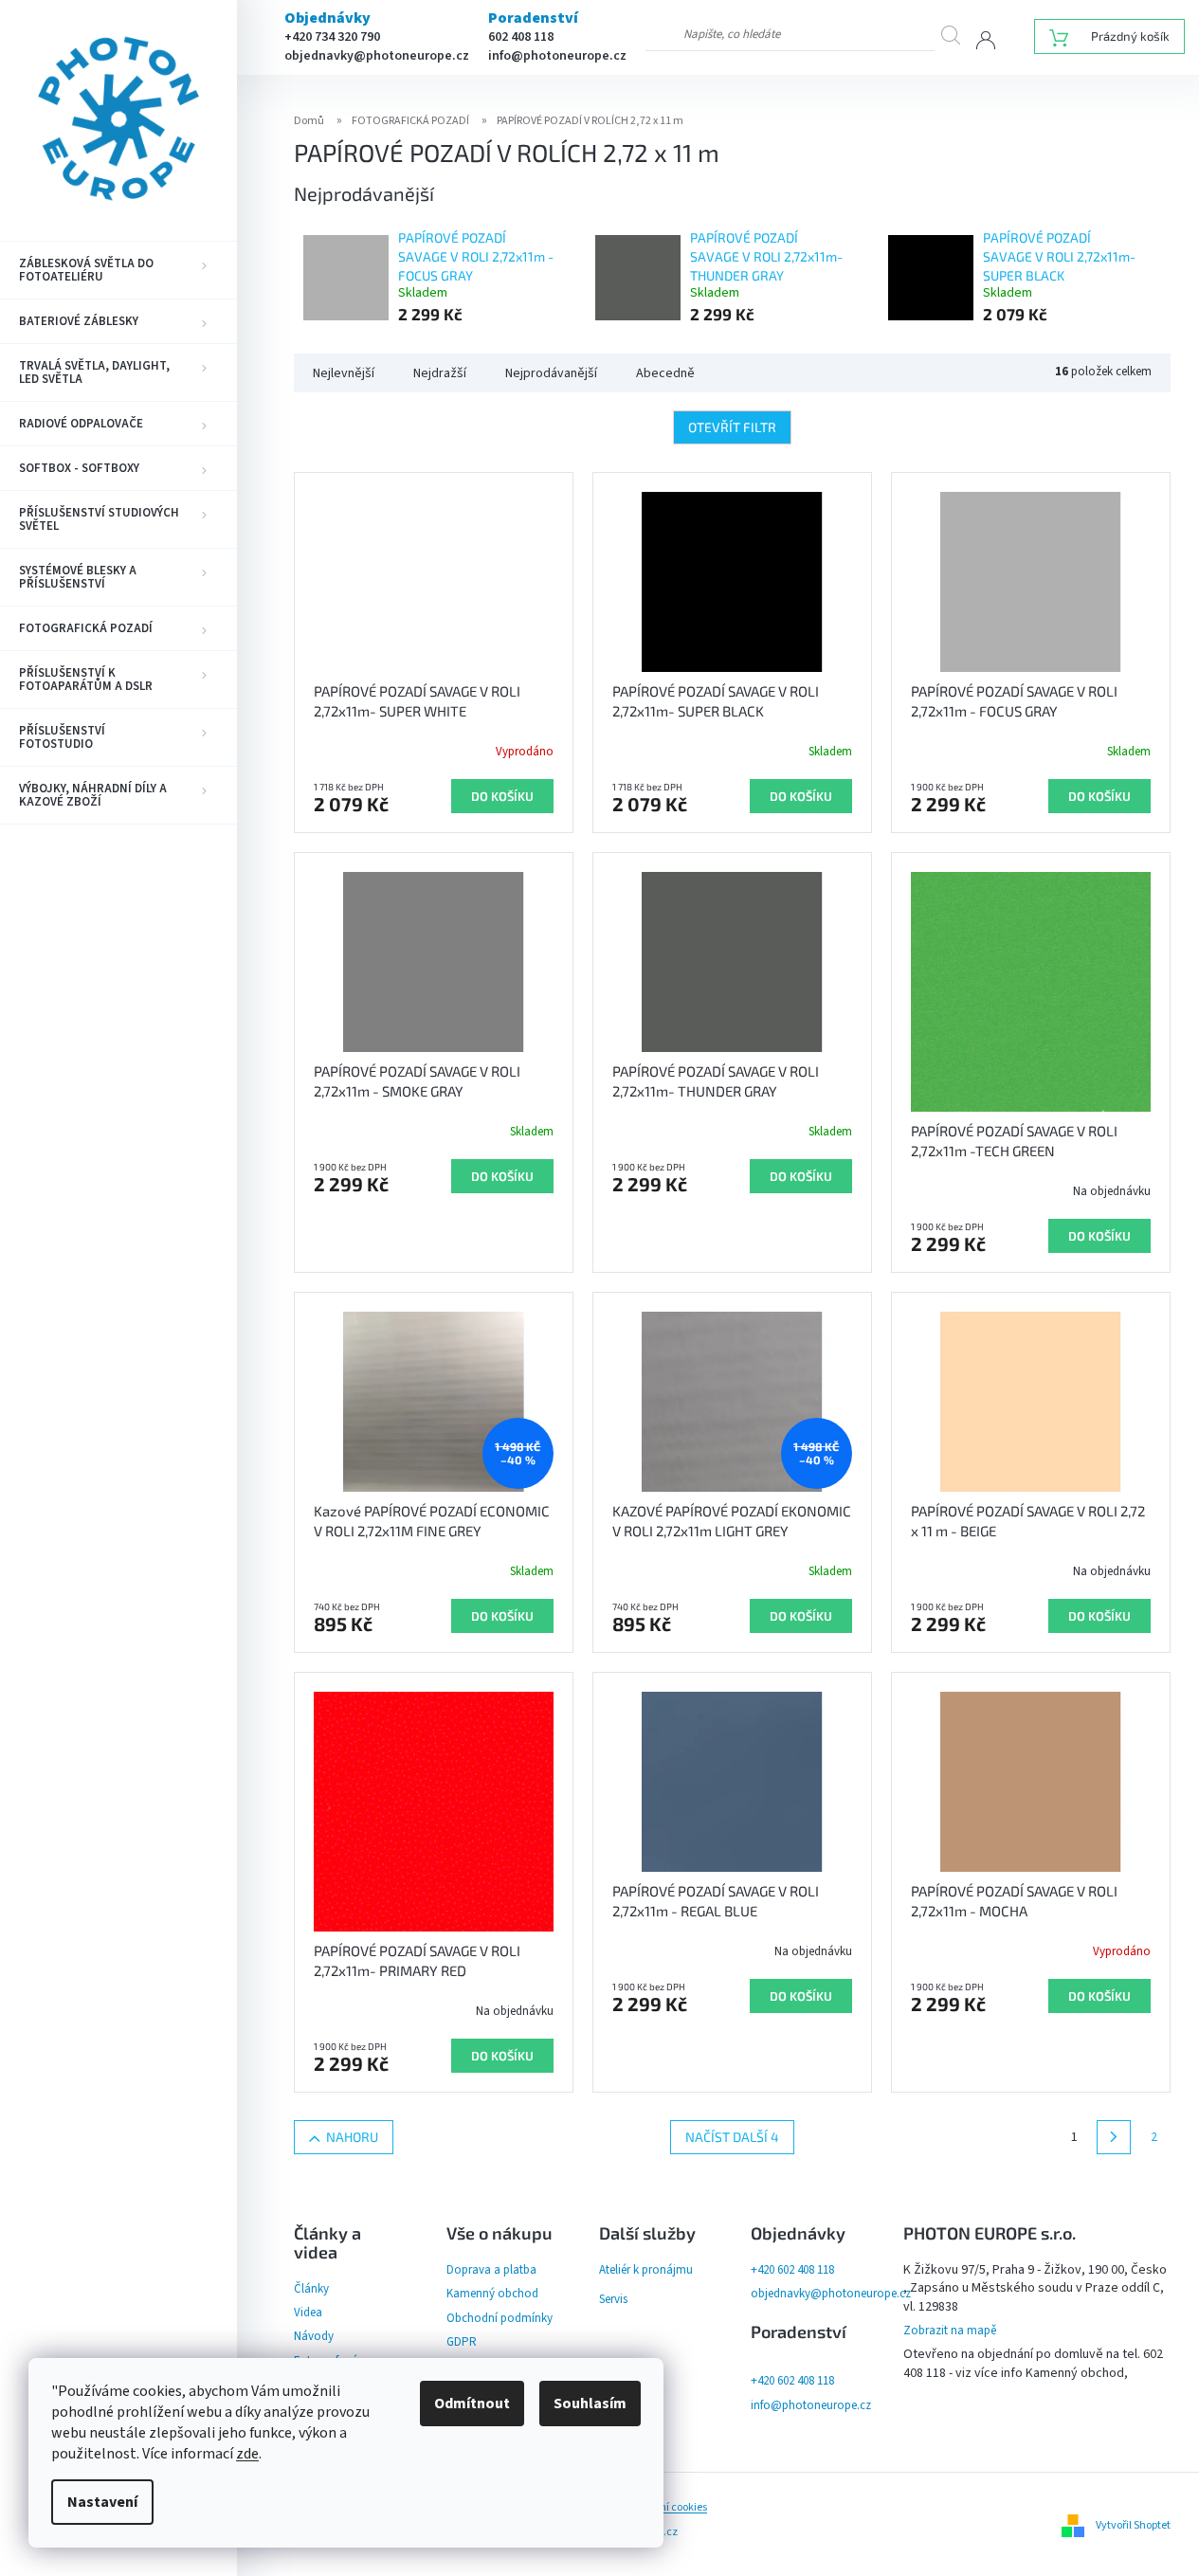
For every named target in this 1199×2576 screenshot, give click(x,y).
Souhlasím (590, 2404)
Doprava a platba (491, 2270)
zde (247, 2454)
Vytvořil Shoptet (1133, 2525)
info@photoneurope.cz (557, 56)
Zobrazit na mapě (950, 2331)
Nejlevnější (344, 373)
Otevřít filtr (732, 427)
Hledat (958, 35)
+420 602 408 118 (792, 2270)
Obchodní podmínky (500, 2318)
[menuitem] (118, 270)
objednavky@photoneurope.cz (377, 56)
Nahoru (352, 2137)
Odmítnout (472, 2404)
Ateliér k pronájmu (646, 2270)
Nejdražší (440, 373)
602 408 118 (521, 37)
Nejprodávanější (551, 373)
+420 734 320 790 (332, 37)
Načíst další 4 (732, 2137)
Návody (314, 2336)
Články (311, 2289)
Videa (308, 2313)
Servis (613, 2299)
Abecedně (665, 373)
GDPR (462, 2342)
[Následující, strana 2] (1114, 2137)
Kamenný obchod (492, 2294)
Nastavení (102, 2502)
